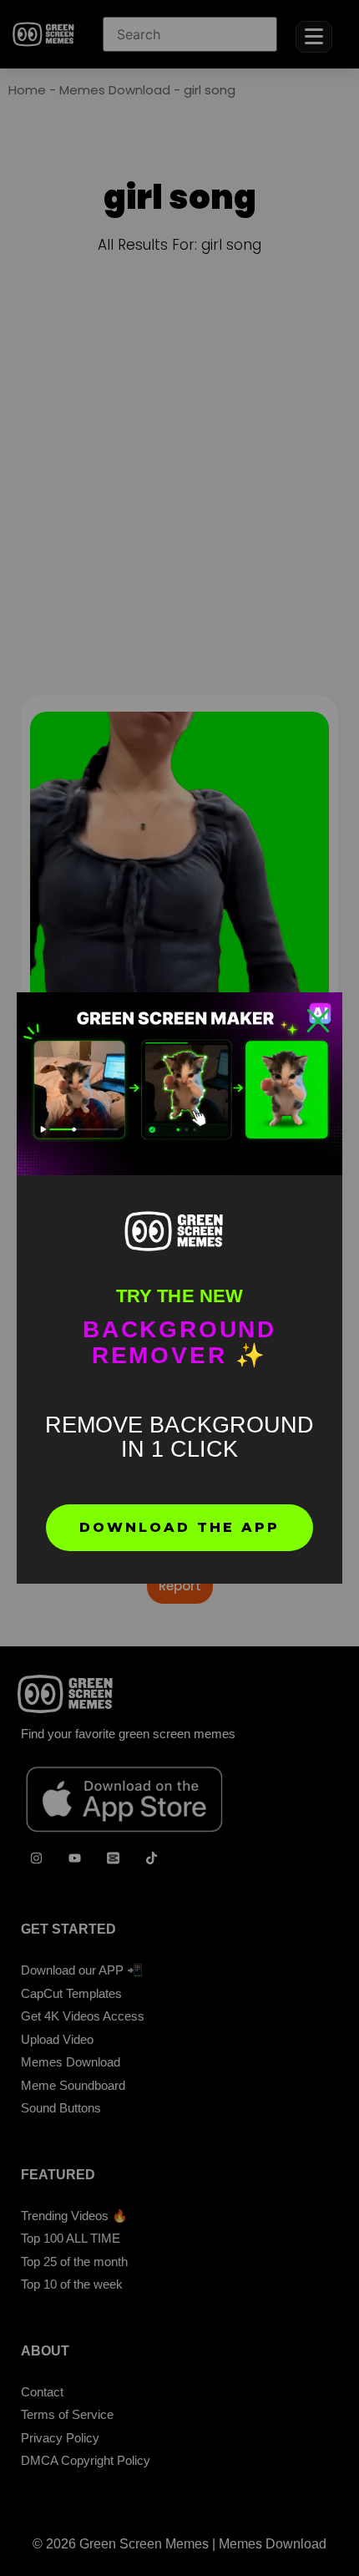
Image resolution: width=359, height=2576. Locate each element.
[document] (179, 1288)
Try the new (179, 1296)
